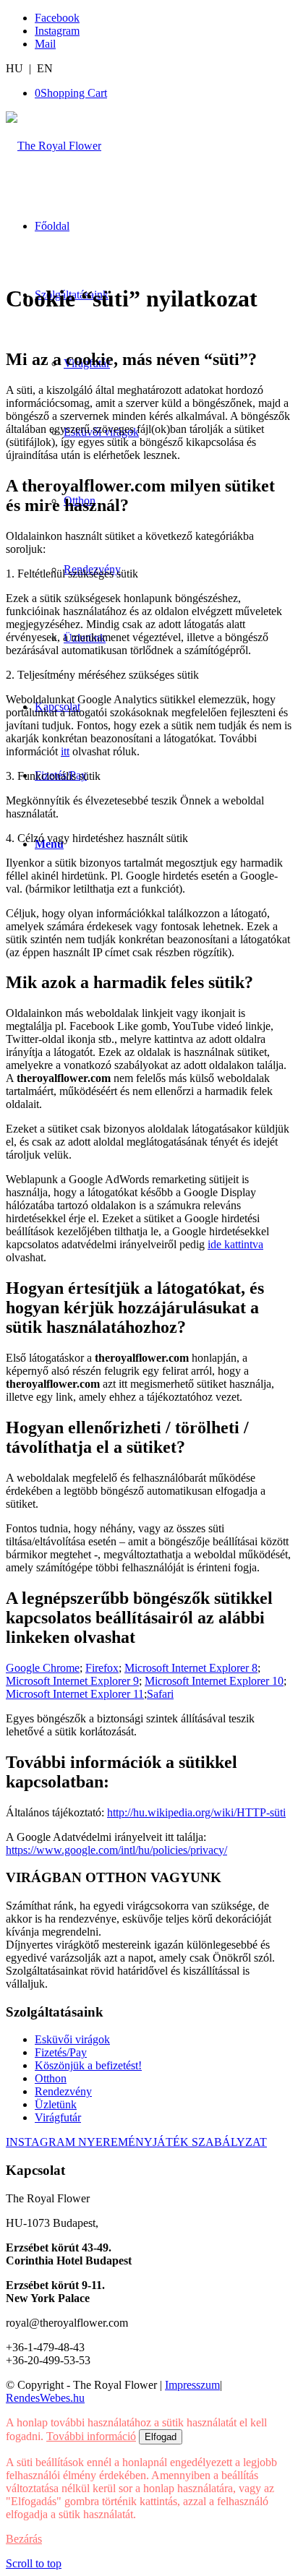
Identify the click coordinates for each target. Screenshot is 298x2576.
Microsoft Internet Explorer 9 (72, 1681)
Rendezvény (63, 2091)
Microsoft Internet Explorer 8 (191, 1668)
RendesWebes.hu (45, 2398)
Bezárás (24, 2539)
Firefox (102, 1668)
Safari (160, 1694)
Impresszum (192, 2385)
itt (65, 751)
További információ (91, 2436)
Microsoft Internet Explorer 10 (214, 1681)
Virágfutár (58, 2117)
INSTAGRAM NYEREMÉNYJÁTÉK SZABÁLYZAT (136, 2142)
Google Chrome (43, 1668)
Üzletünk (56, 2104)
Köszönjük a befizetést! (88, 2065)
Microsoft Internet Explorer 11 (75, 1694)
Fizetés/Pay (61, 2052)
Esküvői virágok (72, 2039)
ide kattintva (235, 1244)
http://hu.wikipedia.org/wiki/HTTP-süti (196, 1812)
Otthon (51, 2078)
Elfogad (161, 2437)
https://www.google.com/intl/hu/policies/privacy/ (116, 1850)
